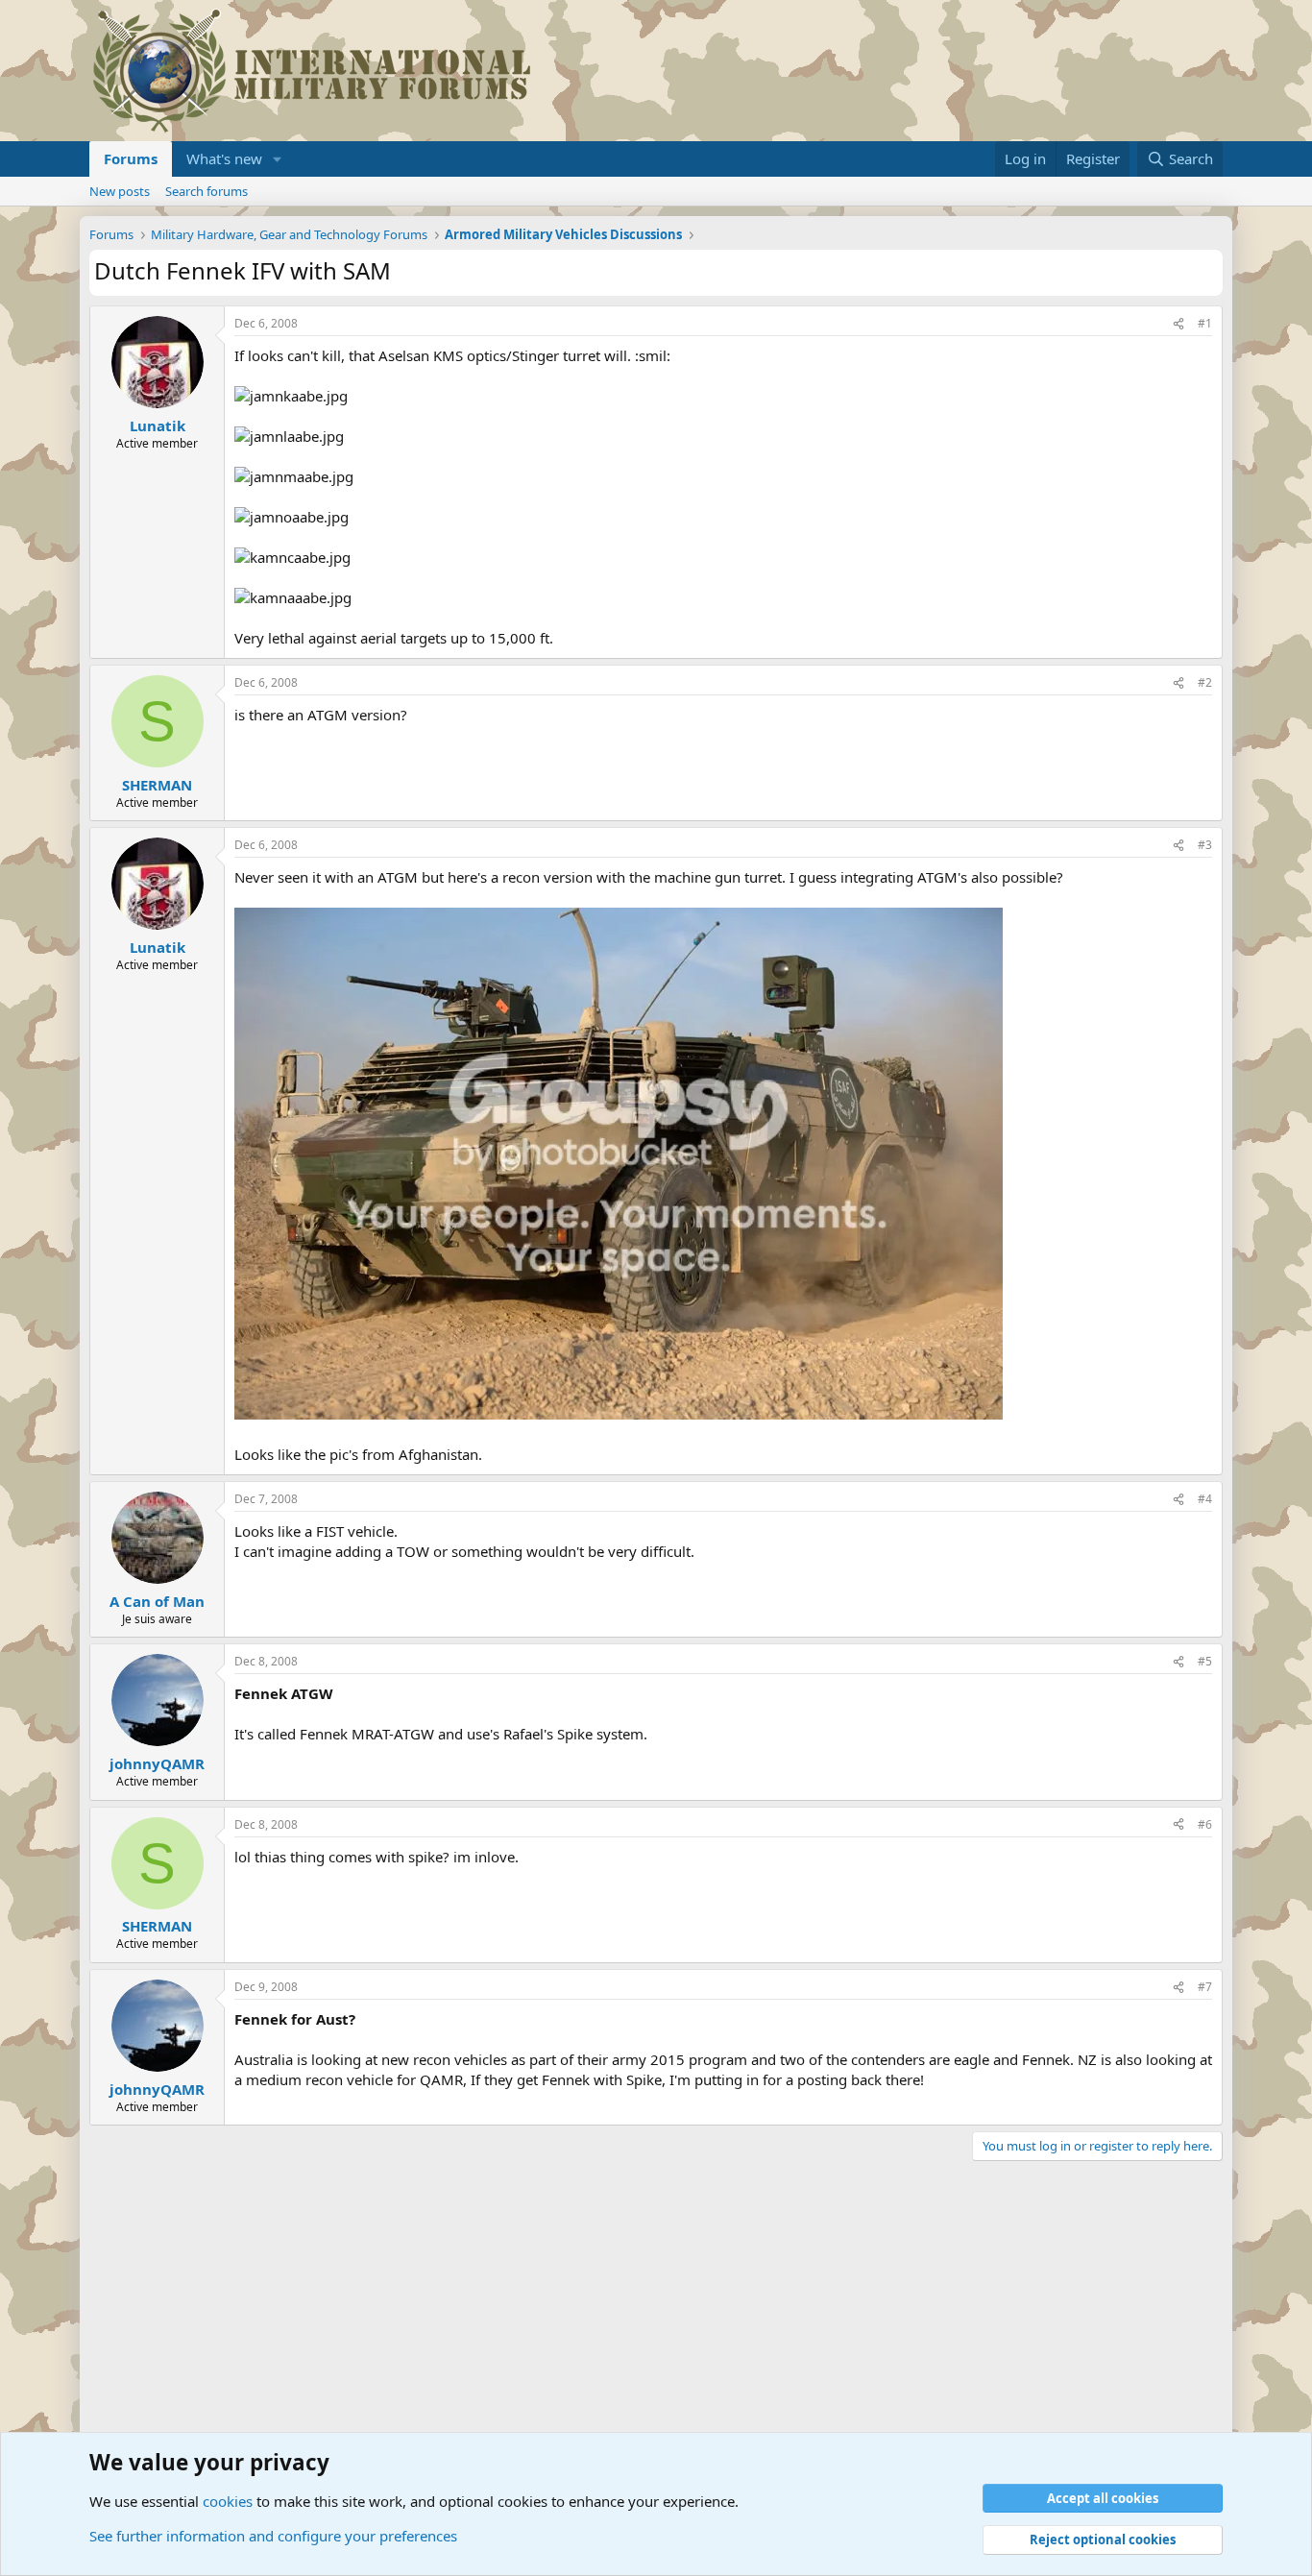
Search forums (207, 191)
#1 (1205, 323)
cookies (228, 2501)
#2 (1205, 682)
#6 (1205, 1824)
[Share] (1178, 324)
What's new (224, 158)
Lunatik (158, 425)
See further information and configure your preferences (273, 2536)
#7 (1205, 1987)
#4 (1205, 1499)
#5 (1205, 1661)
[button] (278, 159)
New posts (120, 191)
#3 (1205, 845)
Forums (131, 158)
